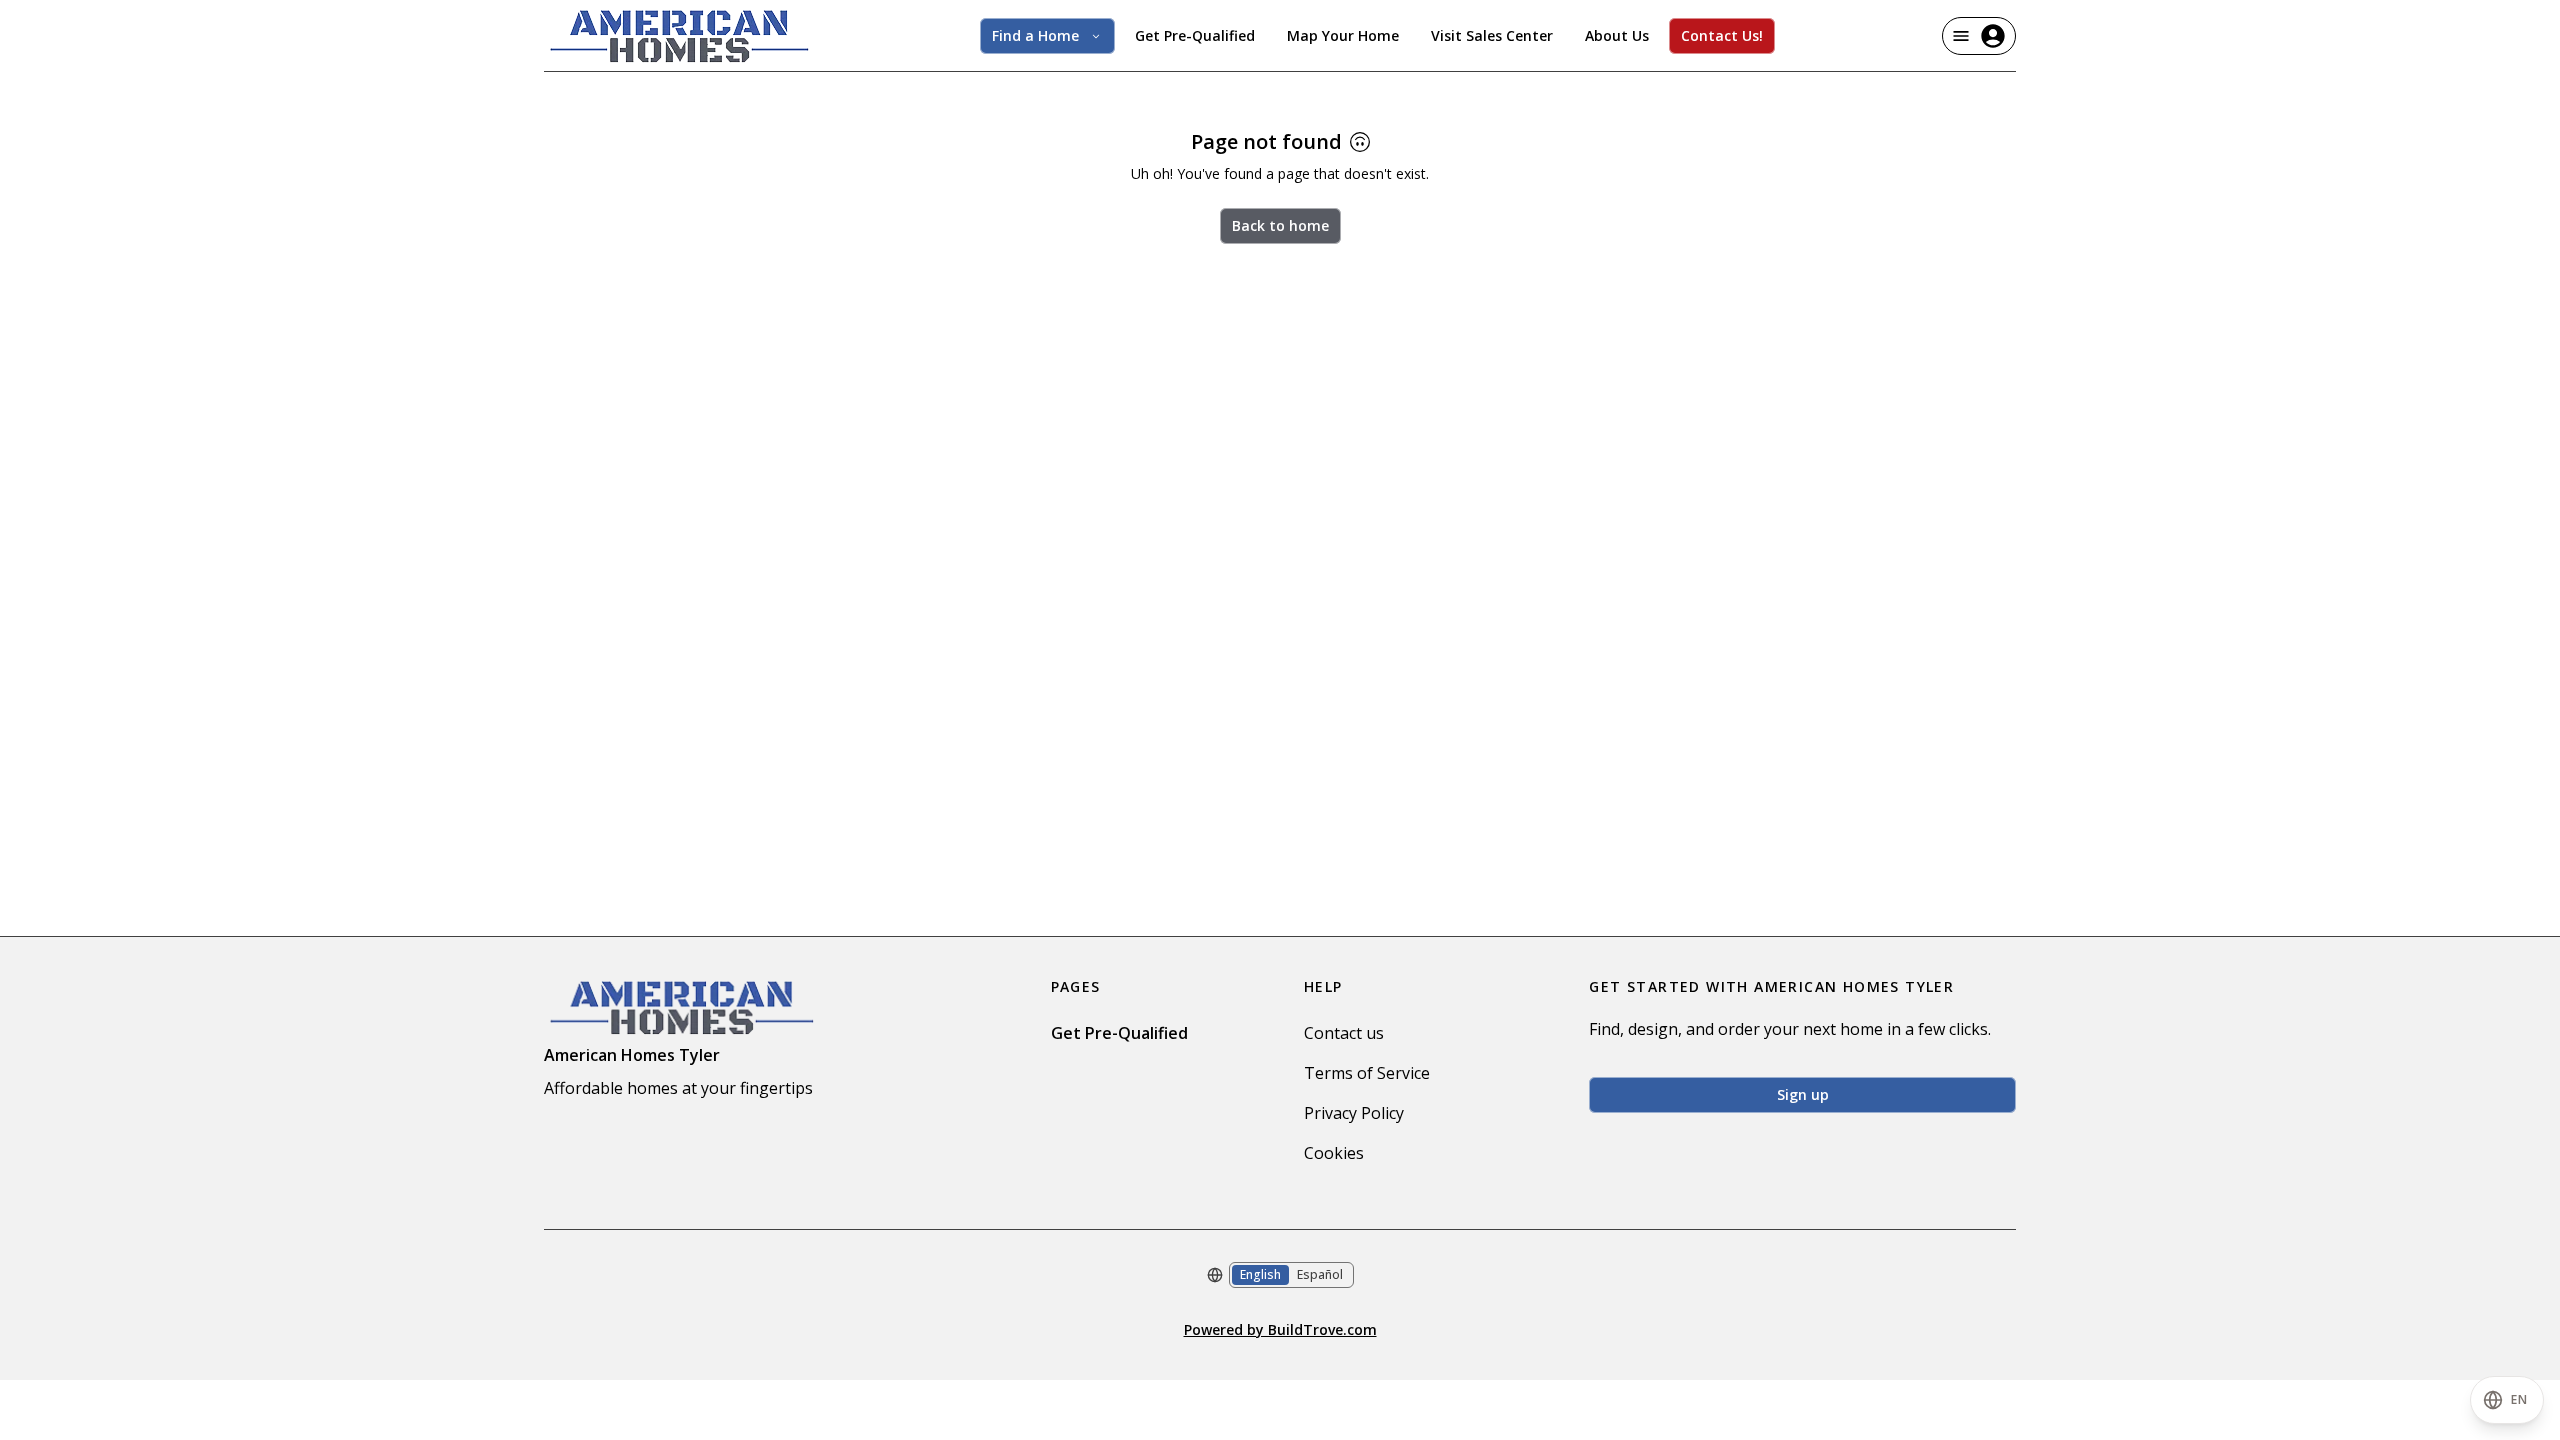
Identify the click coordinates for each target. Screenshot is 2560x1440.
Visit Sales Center (1492, 35)
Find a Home (1035, 35)
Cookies (1334, 1153)
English (1260, 1274)
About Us (1617, 35)
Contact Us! (1722, 35)
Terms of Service (1367, 1073)
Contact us (1344, 1033)
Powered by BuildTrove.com (1280, 1329)
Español (1320, 1274)
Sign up (1803, 1094)
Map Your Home (1343, 35)
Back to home (1280, 225)
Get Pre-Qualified (1195, 35)
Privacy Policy (1354, 1113)
